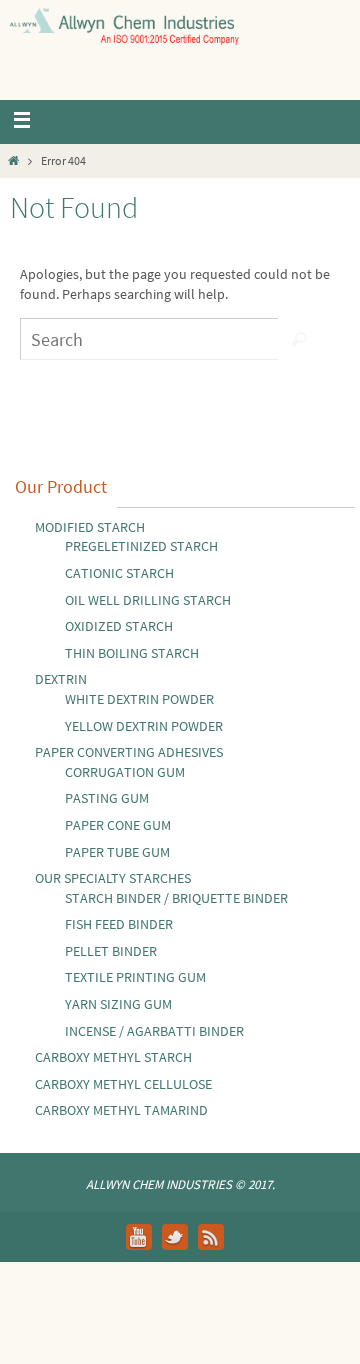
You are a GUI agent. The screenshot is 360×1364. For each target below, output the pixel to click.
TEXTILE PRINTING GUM (135, 977)
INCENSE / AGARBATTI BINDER (154, 1031)
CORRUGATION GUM (125, 772)
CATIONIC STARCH (119, 573)
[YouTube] (139, 1237)
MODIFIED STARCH (90, 527)
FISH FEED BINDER (119, 924)
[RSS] (211, 1237)
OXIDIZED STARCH (119, 626)
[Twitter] (175, 1237)
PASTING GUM (107, 798)
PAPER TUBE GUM (117, 852)
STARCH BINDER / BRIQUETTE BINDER (176, 898)
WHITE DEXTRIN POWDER (139, 699)
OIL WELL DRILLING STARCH (148, 600)
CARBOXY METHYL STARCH (113, 1057)
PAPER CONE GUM (118, 825)
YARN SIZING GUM (118, 1004)
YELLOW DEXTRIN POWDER (144, 726)
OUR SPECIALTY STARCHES (113, 878)
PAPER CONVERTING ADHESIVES (129, 752)
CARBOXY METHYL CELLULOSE (123, 1084)
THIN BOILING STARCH (132, 653)
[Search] (299, 339)
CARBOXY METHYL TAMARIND (121, 1110)
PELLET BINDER (111, 951)
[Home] (13, 160)
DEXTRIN (61, 679)
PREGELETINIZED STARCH (141, 546)
